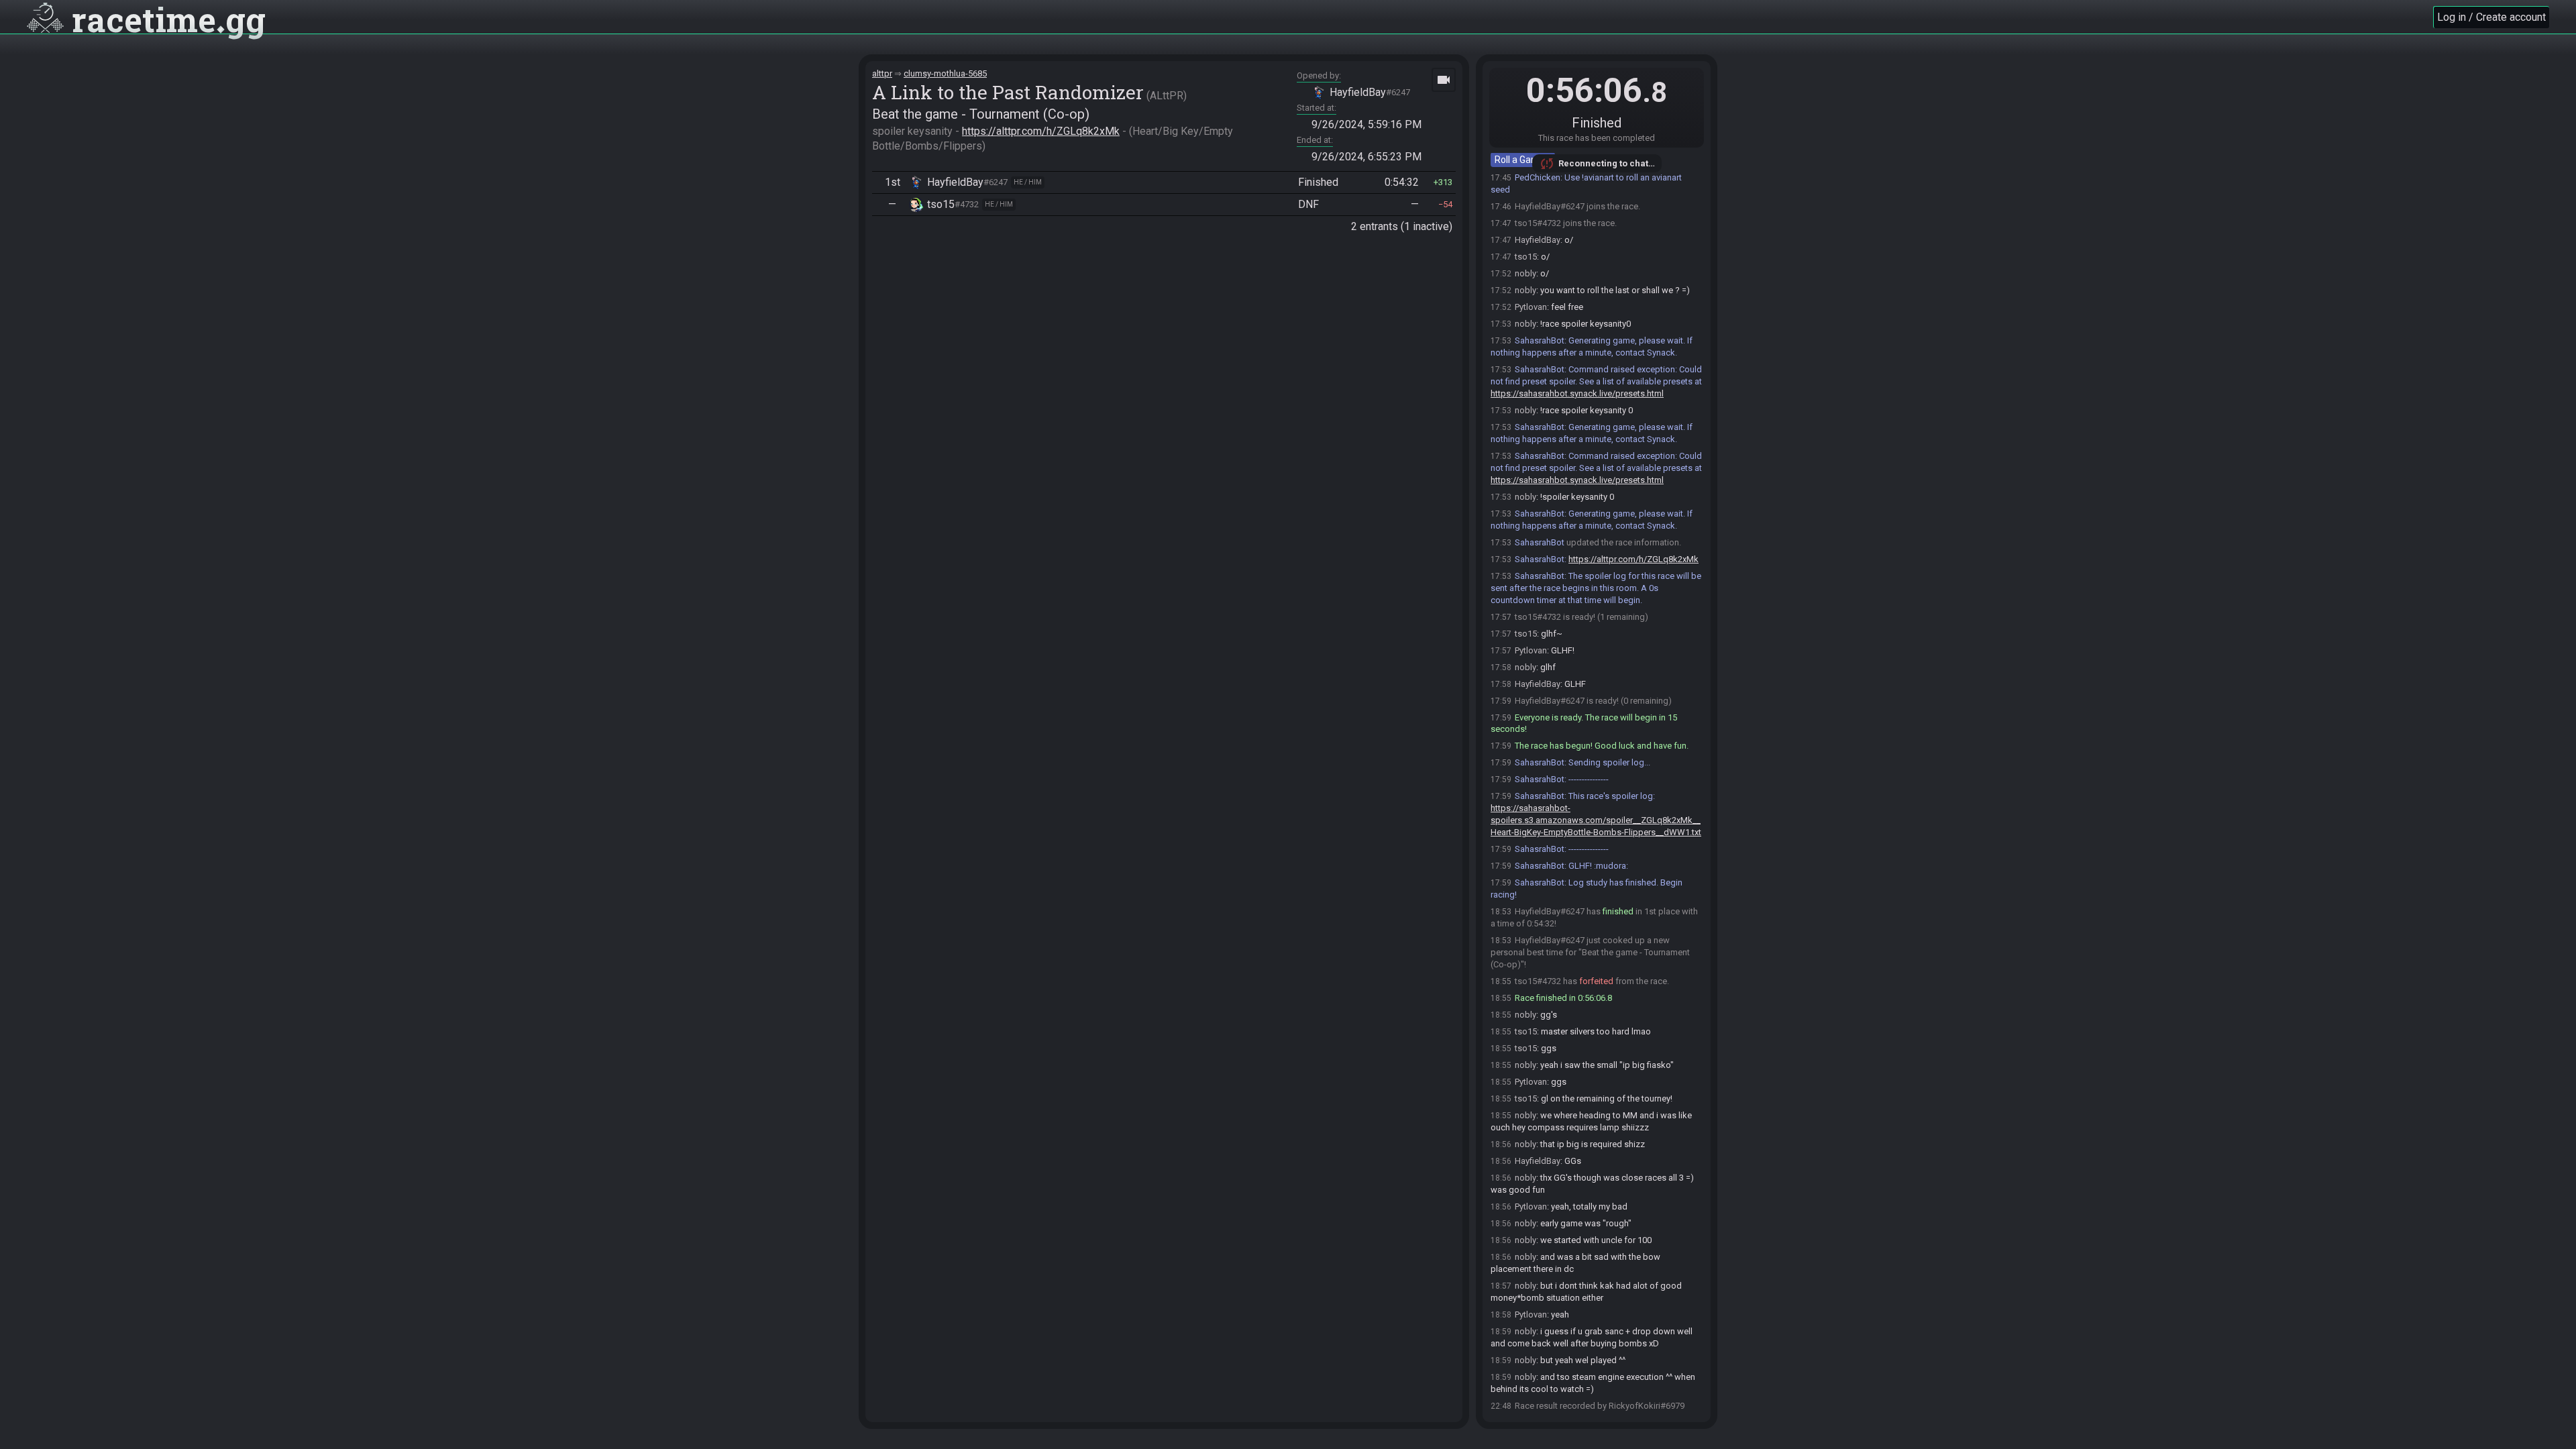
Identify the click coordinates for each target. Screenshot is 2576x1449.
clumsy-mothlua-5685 (945, 73)
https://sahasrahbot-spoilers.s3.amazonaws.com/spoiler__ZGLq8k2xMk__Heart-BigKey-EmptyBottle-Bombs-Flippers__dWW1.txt (1596, 820)
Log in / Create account (2491, 17)
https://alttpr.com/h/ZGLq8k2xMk (1041, 131)
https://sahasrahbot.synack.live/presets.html (1577, 393)
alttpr (882, 73)
